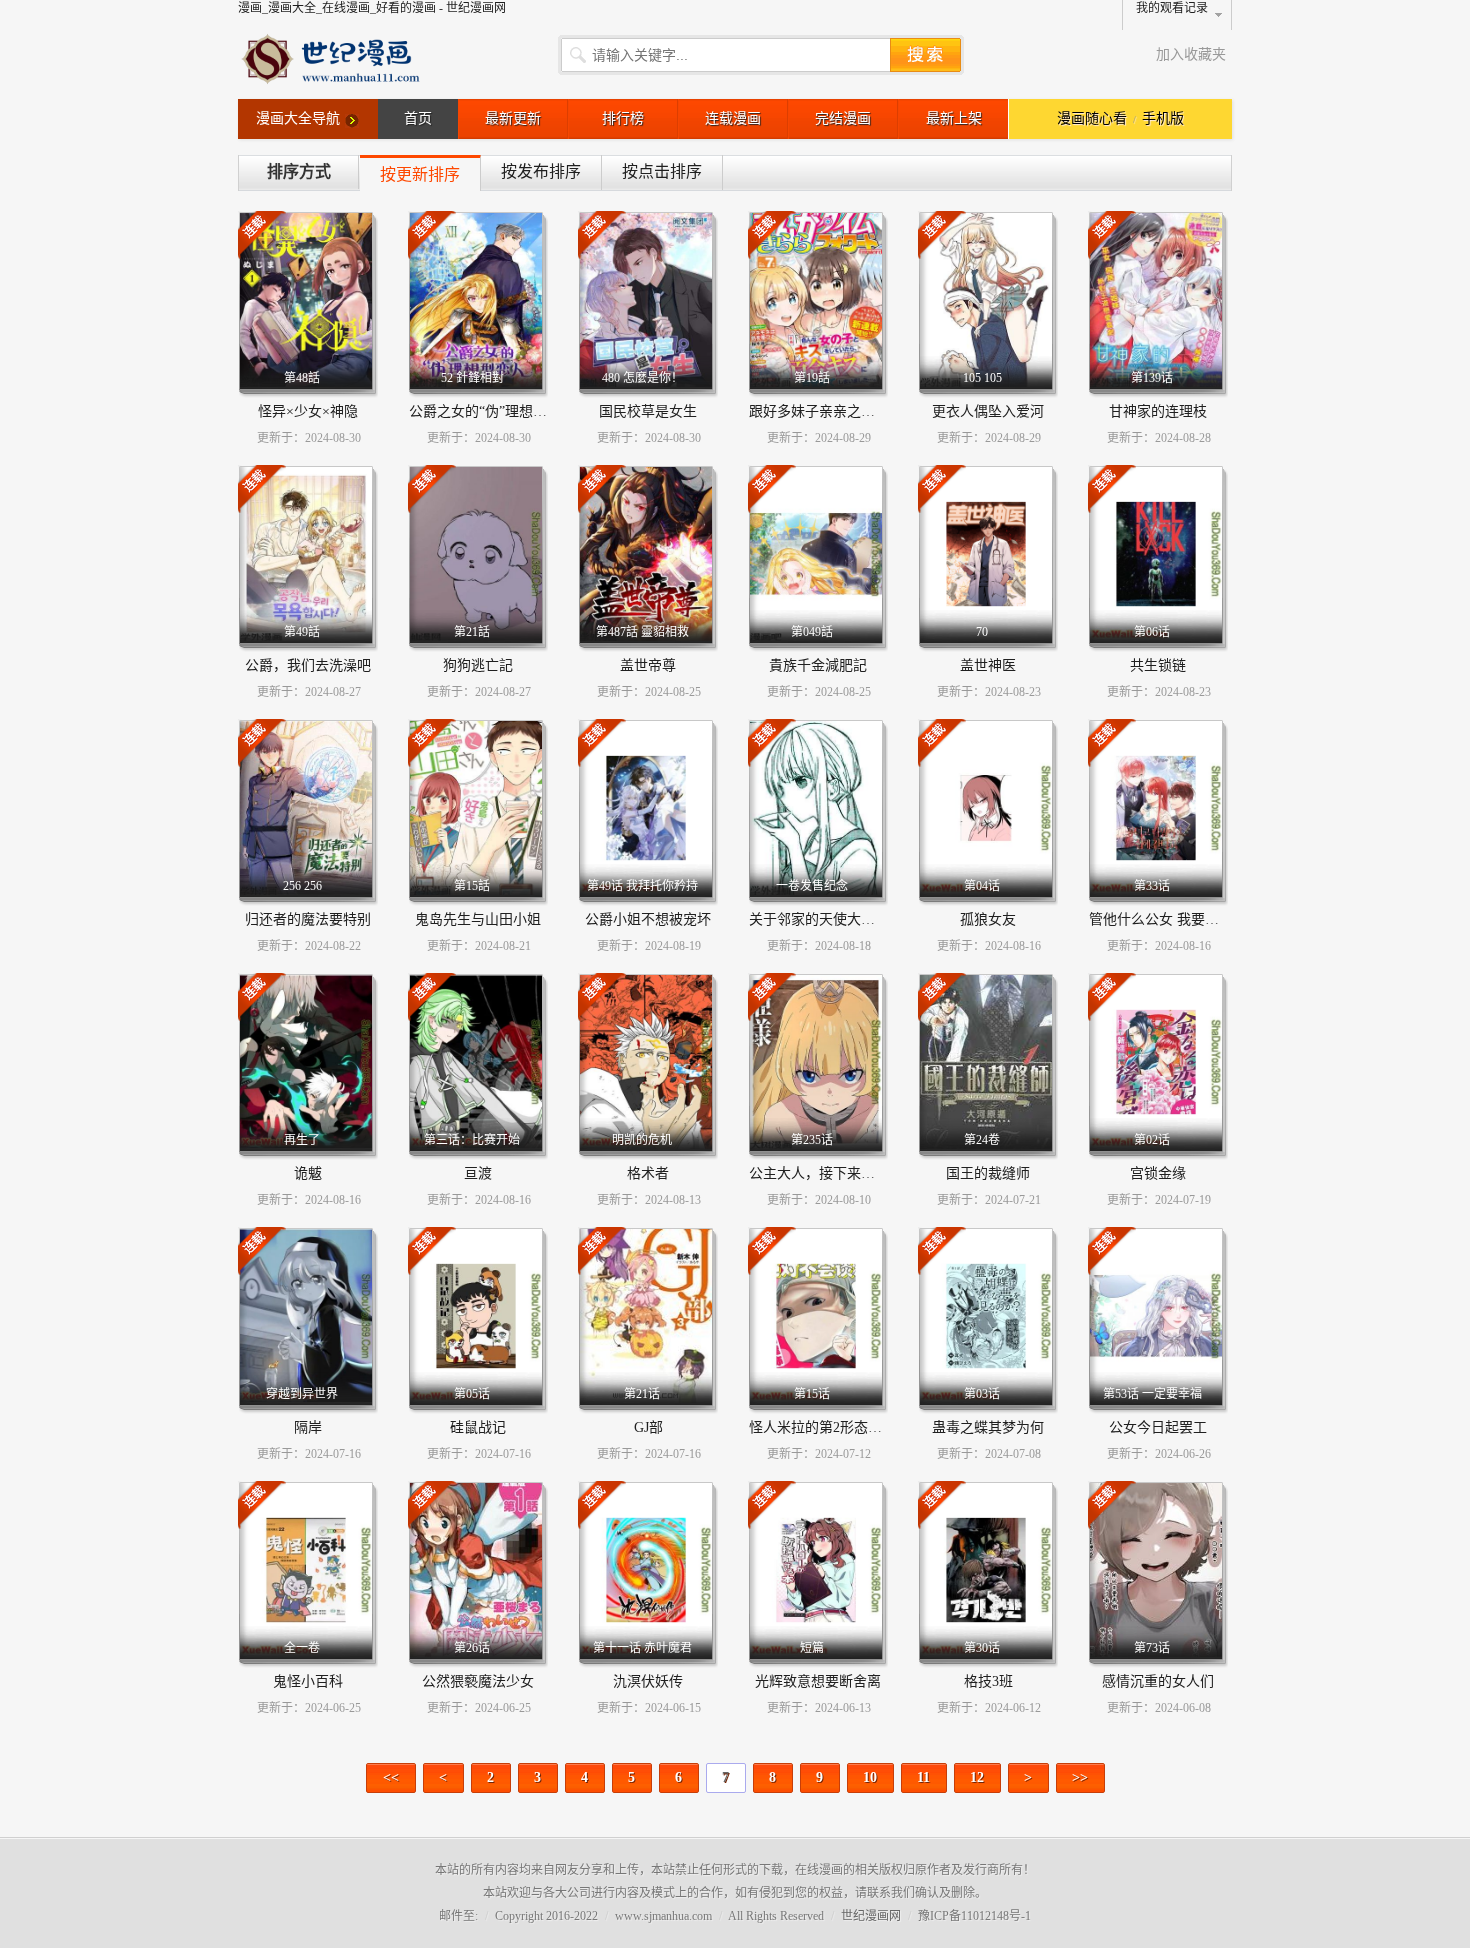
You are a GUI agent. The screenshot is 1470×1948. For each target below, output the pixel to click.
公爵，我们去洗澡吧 (308, 665)
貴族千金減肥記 (818, 665)
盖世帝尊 (648, 665)
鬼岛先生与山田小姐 (478, 919)
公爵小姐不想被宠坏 (648, 919)
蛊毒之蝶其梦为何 (988, 1427)
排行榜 (623, 118)
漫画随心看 (1092, 118)
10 (870, 1777)
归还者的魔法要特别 (308, 919)
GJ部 (648, 1427)
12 (977, 1777)
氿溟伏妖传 (648, 1681)
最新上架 (954, 118)
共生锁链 (1158, 665)
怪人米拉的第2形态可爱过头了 (843, 1427)
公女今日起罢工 (1158, 1427)
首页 (418, 118)
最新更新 (513, 118)
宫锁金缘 (1158, 1173)
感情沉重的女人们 (1158, 1681)
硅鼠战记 (478, 1427)
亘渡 (478, 1173)
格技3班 (988, 1681)
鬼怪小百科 (308, 1681)
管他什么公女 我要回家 (1161, 919)
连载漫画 (733, 118)
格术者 (648, 1173)
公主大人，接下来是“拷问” (832, 1173)
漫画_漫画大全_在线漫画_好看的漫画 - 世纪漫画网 (372, 8)
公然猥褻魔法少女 (478, 1681)
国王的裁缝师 (988, 1173)
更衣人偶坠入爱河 (988, 411)
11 (923, 1777)
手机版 (1163, 118)
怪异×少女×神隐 (308, 411)
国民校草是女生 (648, 411)
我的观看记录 (1172, 8)
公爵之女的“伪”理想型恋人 (492, 411)
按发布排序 (541, 171)
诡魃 (308, 1173)
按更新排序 (420, 174)
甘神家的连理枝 (1158, 411)
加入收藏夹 (1191, 54)
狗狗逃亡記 (478, 665)
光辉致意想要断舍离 (818, 1681)
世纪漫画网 (871, 1916)
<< (391, 1777)
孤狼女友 (988, 919)
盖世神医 (988, 665)
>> (1080, 1777)
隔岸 (308, 1427)
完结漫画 (843, 118)
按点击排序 (662, 171)
